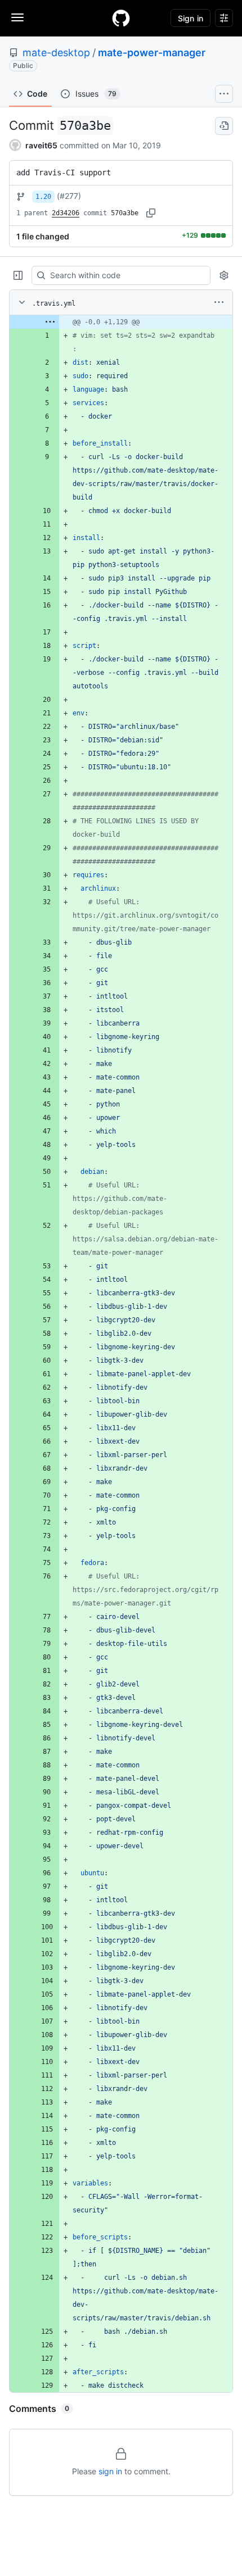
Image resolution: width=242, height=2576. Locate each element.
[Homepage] (121, 18)
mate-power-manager (152, 53)
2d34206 (66, 213)
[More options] (219, 302)
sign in (110, 2471)
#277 (69, 196)
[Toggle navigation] (17, 17)
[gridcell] (121, 322)
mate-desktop (56, 53)
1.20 (43, 197)
